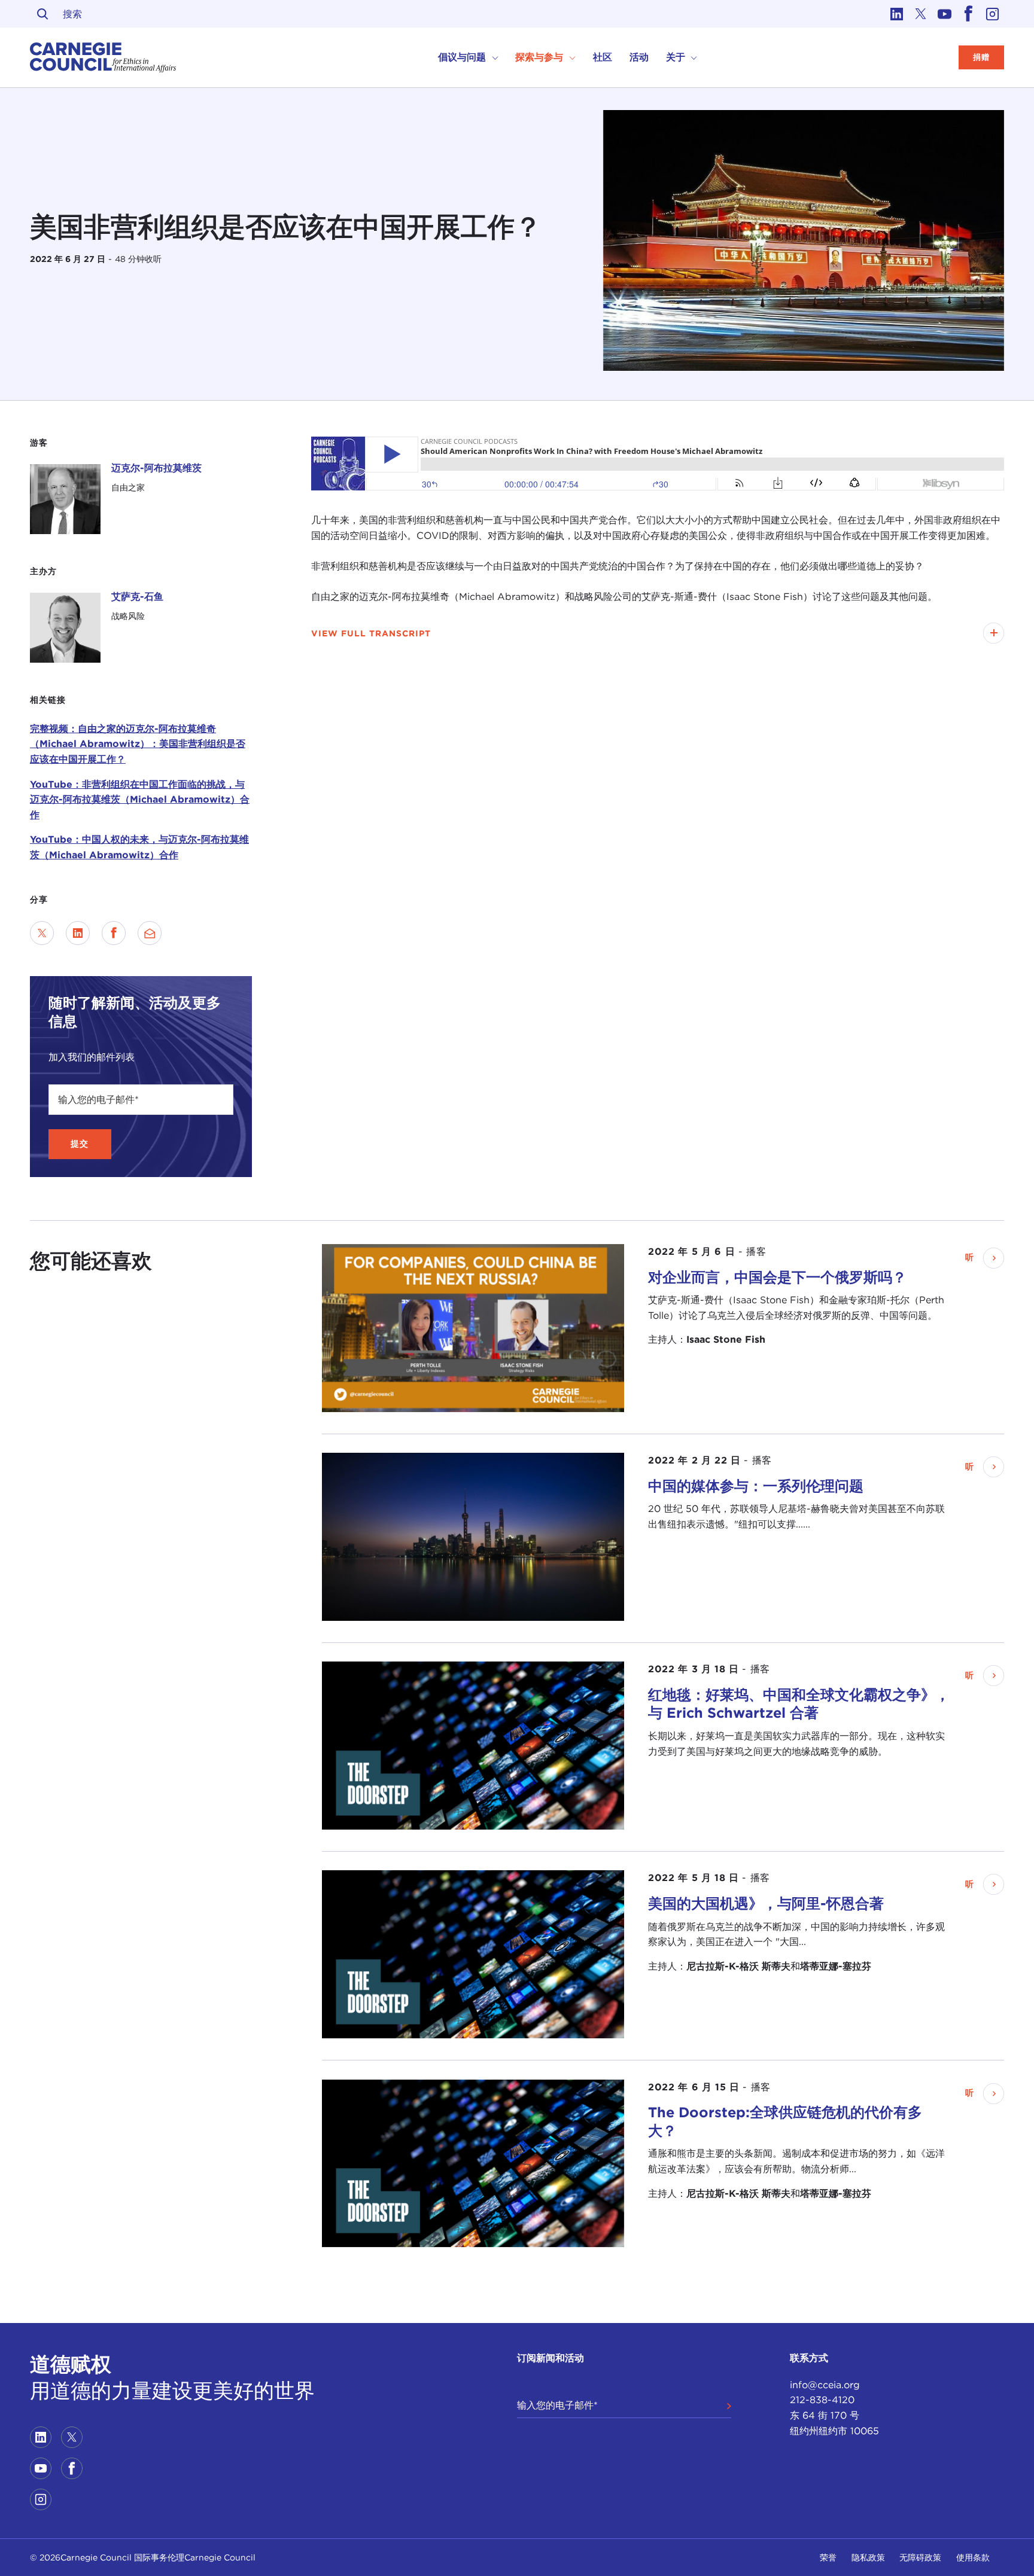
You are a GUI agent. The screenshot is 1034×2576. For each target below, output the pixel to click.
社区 (603, 57)
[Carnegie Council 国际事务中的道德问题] (103, 57)
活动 (639, 57)
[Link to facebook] (968, 14)
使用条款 (973, 2557)
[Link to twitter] (920, 14)
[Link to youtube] (944, 14)
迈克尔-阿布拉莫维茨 (156, 468)
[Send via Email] (150, 933)
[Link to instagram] (992, 14)
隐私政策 (868, 2557)
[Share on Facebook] (114, 933)
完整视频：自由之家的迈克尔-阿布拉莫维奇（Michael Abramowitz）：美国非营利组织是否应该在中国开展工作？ (138, 744)
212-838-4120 (822, 2400)
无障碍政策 (920, 2557)
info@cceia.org (825, 2385)
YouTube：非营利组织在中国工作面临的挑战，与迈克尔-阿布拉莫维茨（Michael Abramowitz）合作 (140, 800)
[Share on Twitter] (42, 933)
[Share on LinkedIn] (78, 933)
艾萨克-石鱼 (137, 597)
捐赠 (981, 57)
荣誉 (828, 2557)
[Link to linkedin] (896, 14)
